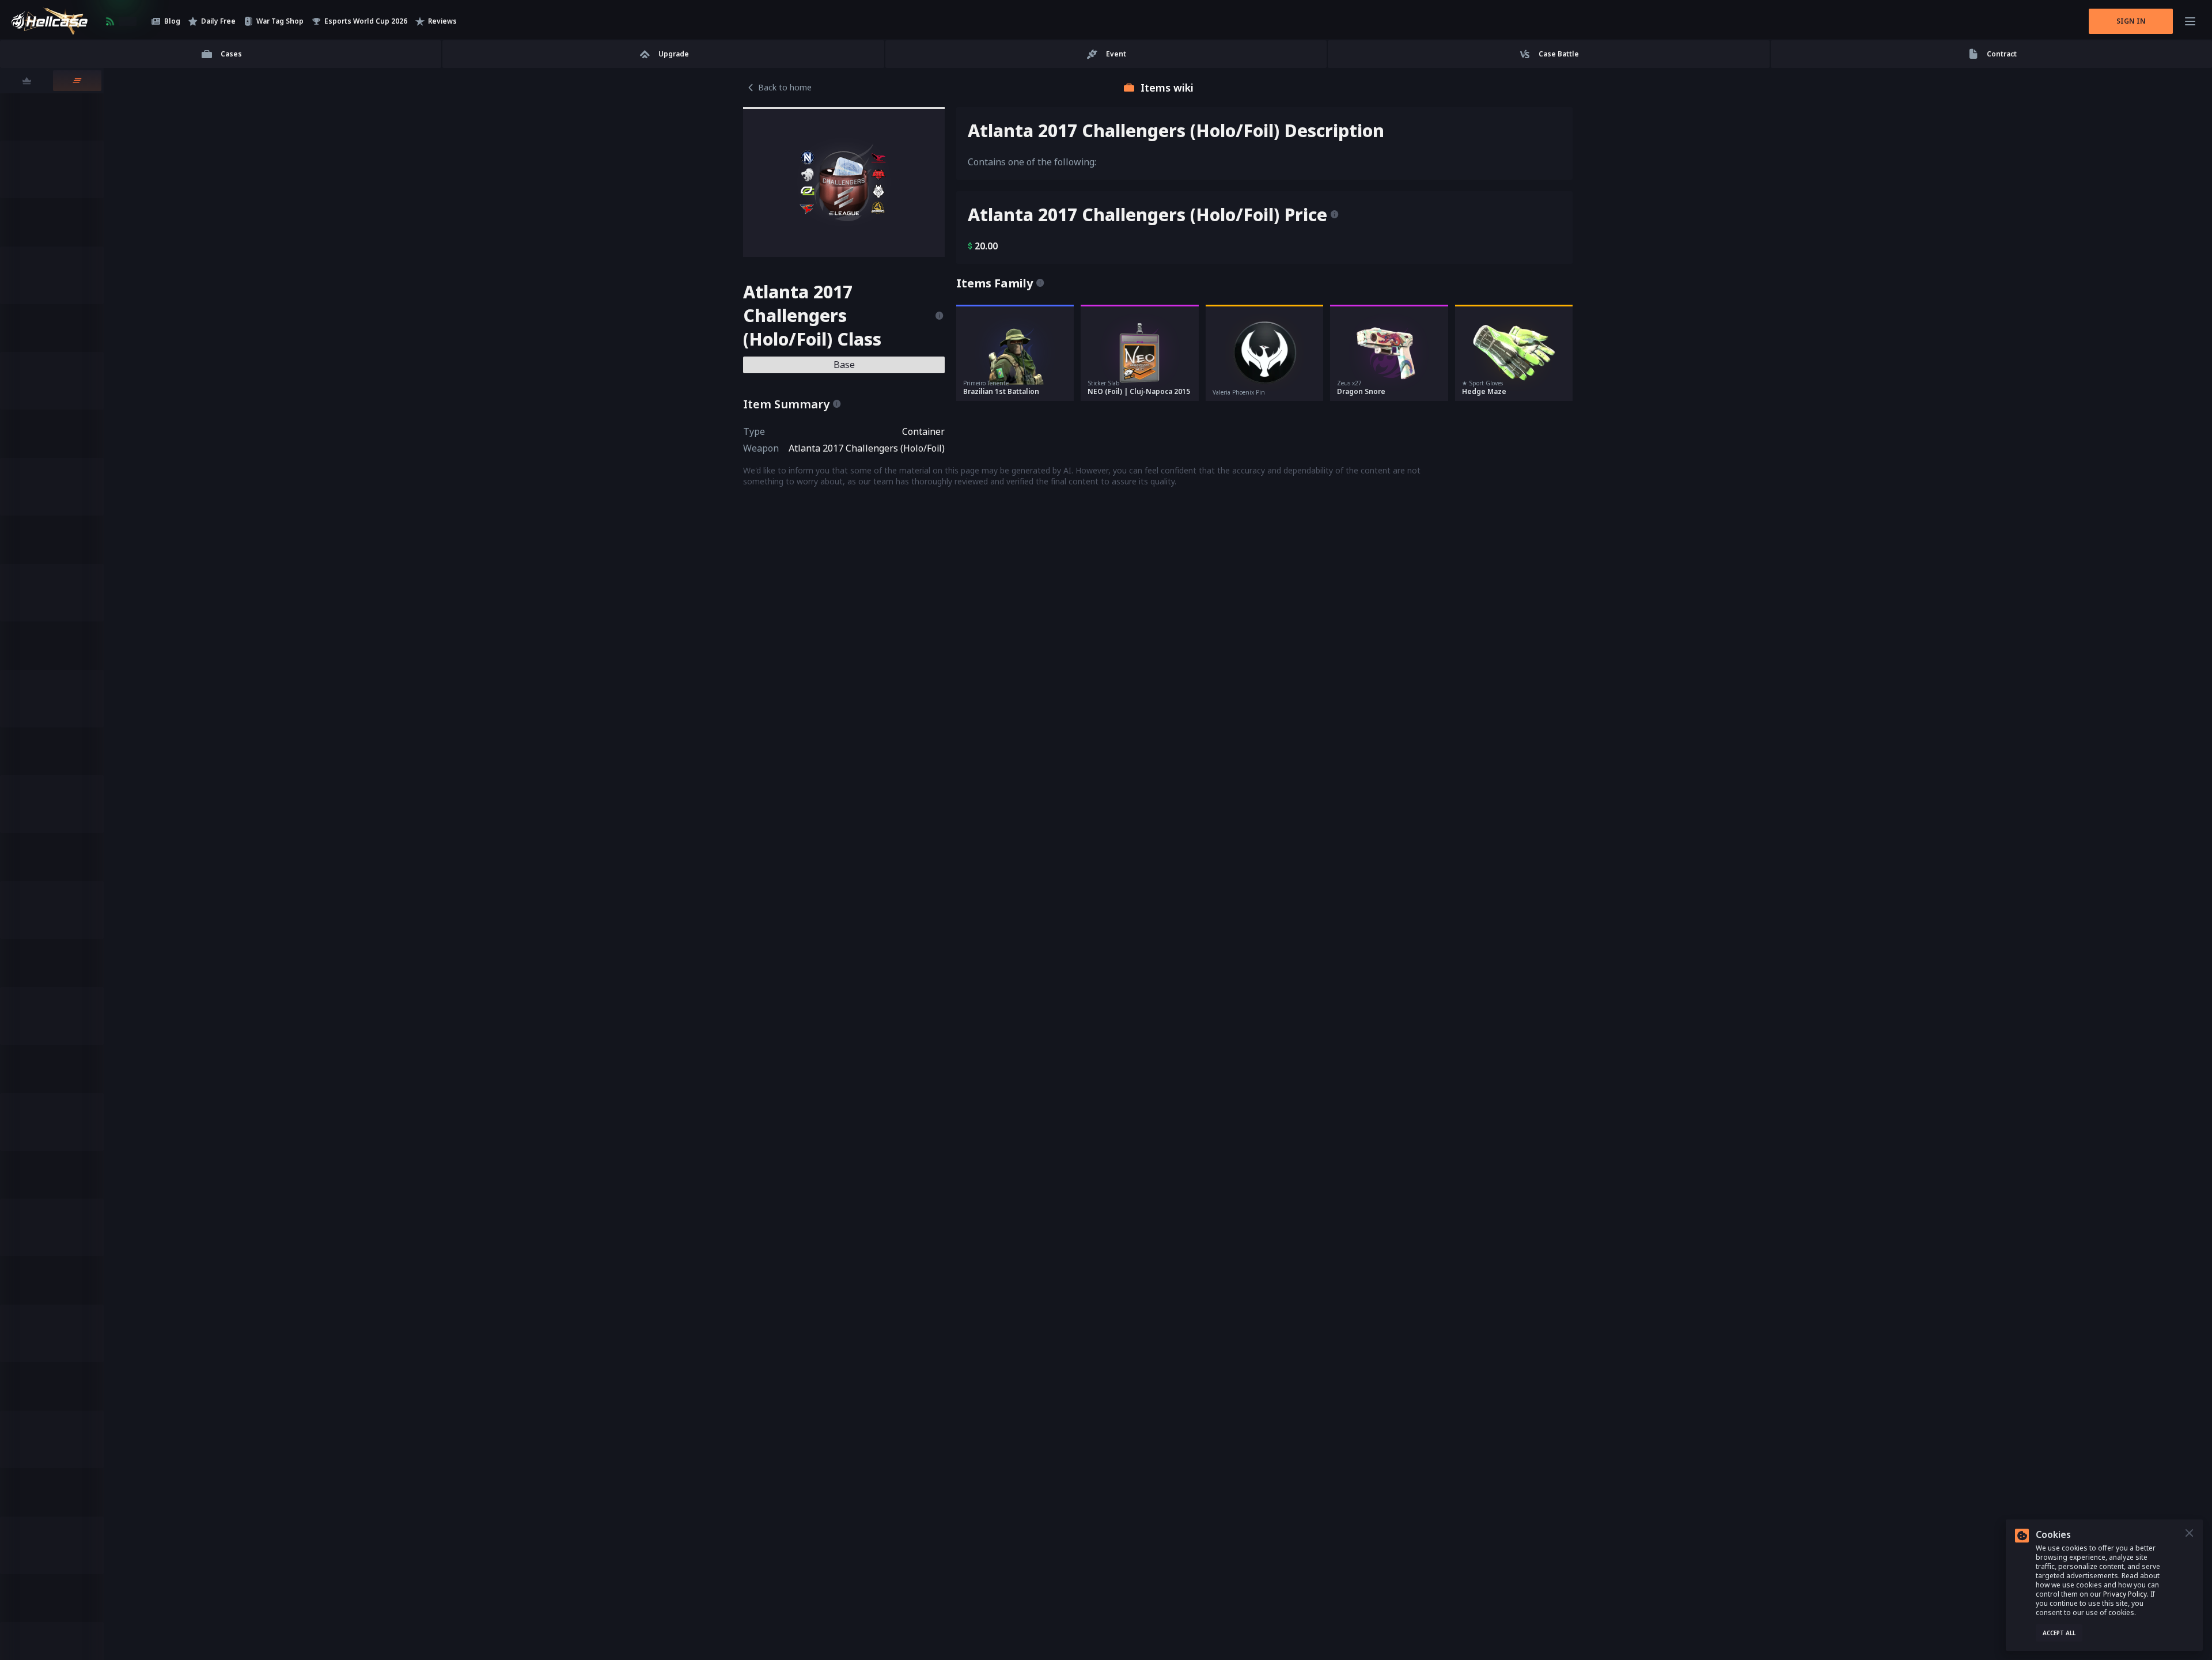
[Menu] (2190, 21)
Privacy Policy (2125, 1594)
